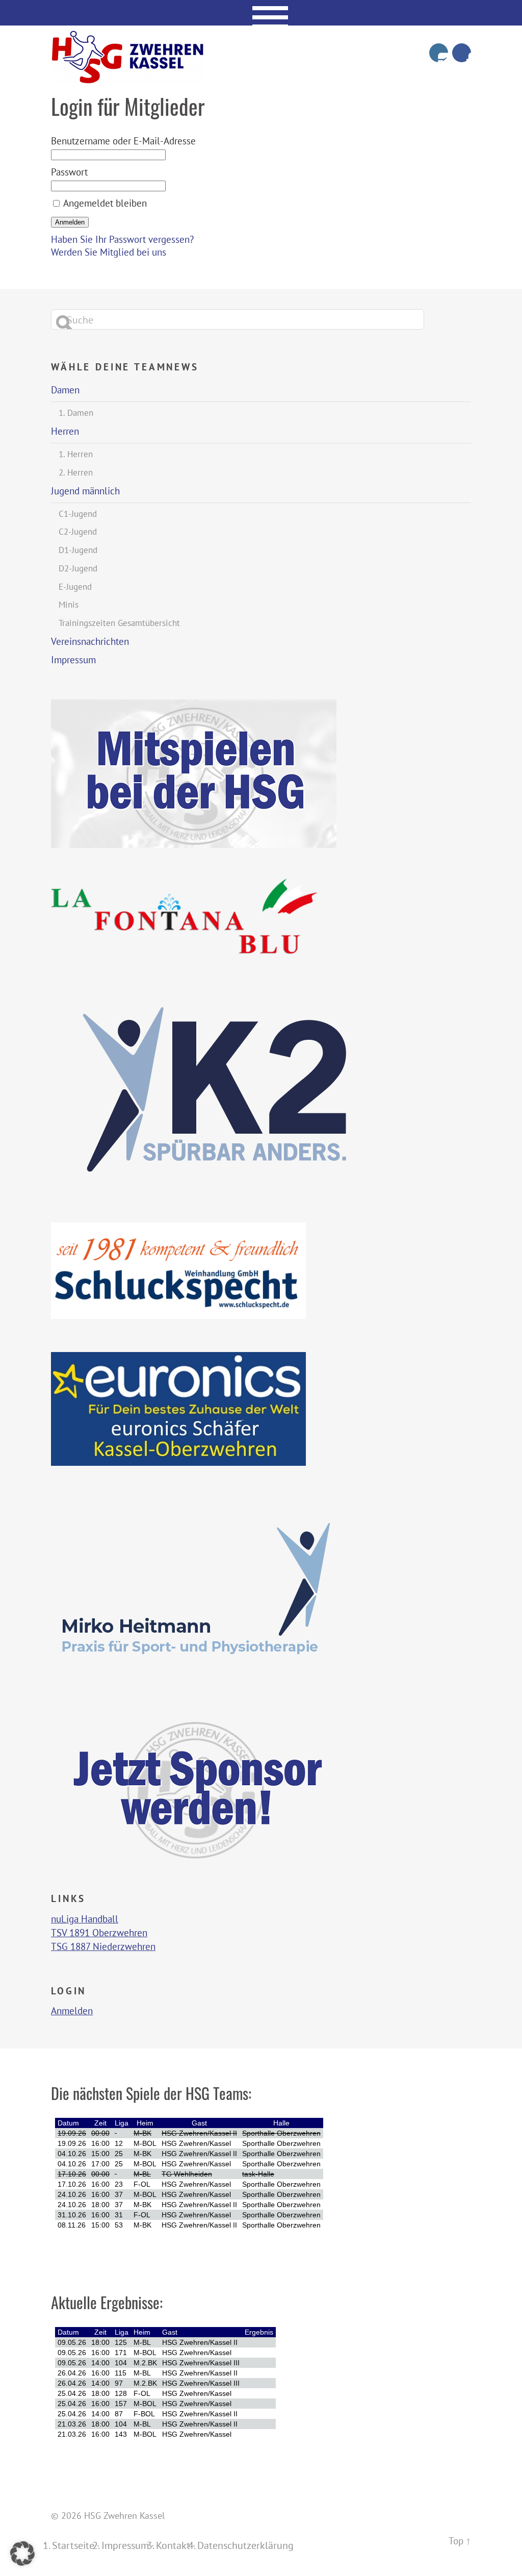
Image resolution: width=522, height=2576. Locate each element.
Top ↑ (460, 2541)
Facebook (462, 53)
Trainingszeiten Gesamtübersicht (119, 623)
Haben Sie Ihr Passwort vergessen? (122, 239)
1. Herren (76, 454)
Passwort (69, 172)
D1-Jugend (78, 550)
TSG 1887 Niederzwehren (103, 1946)
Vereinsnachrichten (90, 641)
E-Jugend (75, 587)
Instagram (439, 53)
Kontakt (173, 2545)
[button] (22, 2554)
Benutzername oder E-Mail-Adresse (123, 141)
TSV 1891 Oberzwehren (99, 1932)
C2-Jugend (78, 532)
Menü (261, 13)
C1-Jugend (78, 514)
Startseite (73, 2545)
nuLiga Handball (85, 1919)
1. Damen (76, 413)
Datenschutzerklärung (245, 2545)
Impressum (73, 660)
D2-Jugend (78, 568)
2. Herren (76, 472)
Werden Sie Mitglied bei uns (109, 252)
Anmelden (72, 2011)
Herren (65, 431)
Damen (65, 390)
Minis (69, 605)
